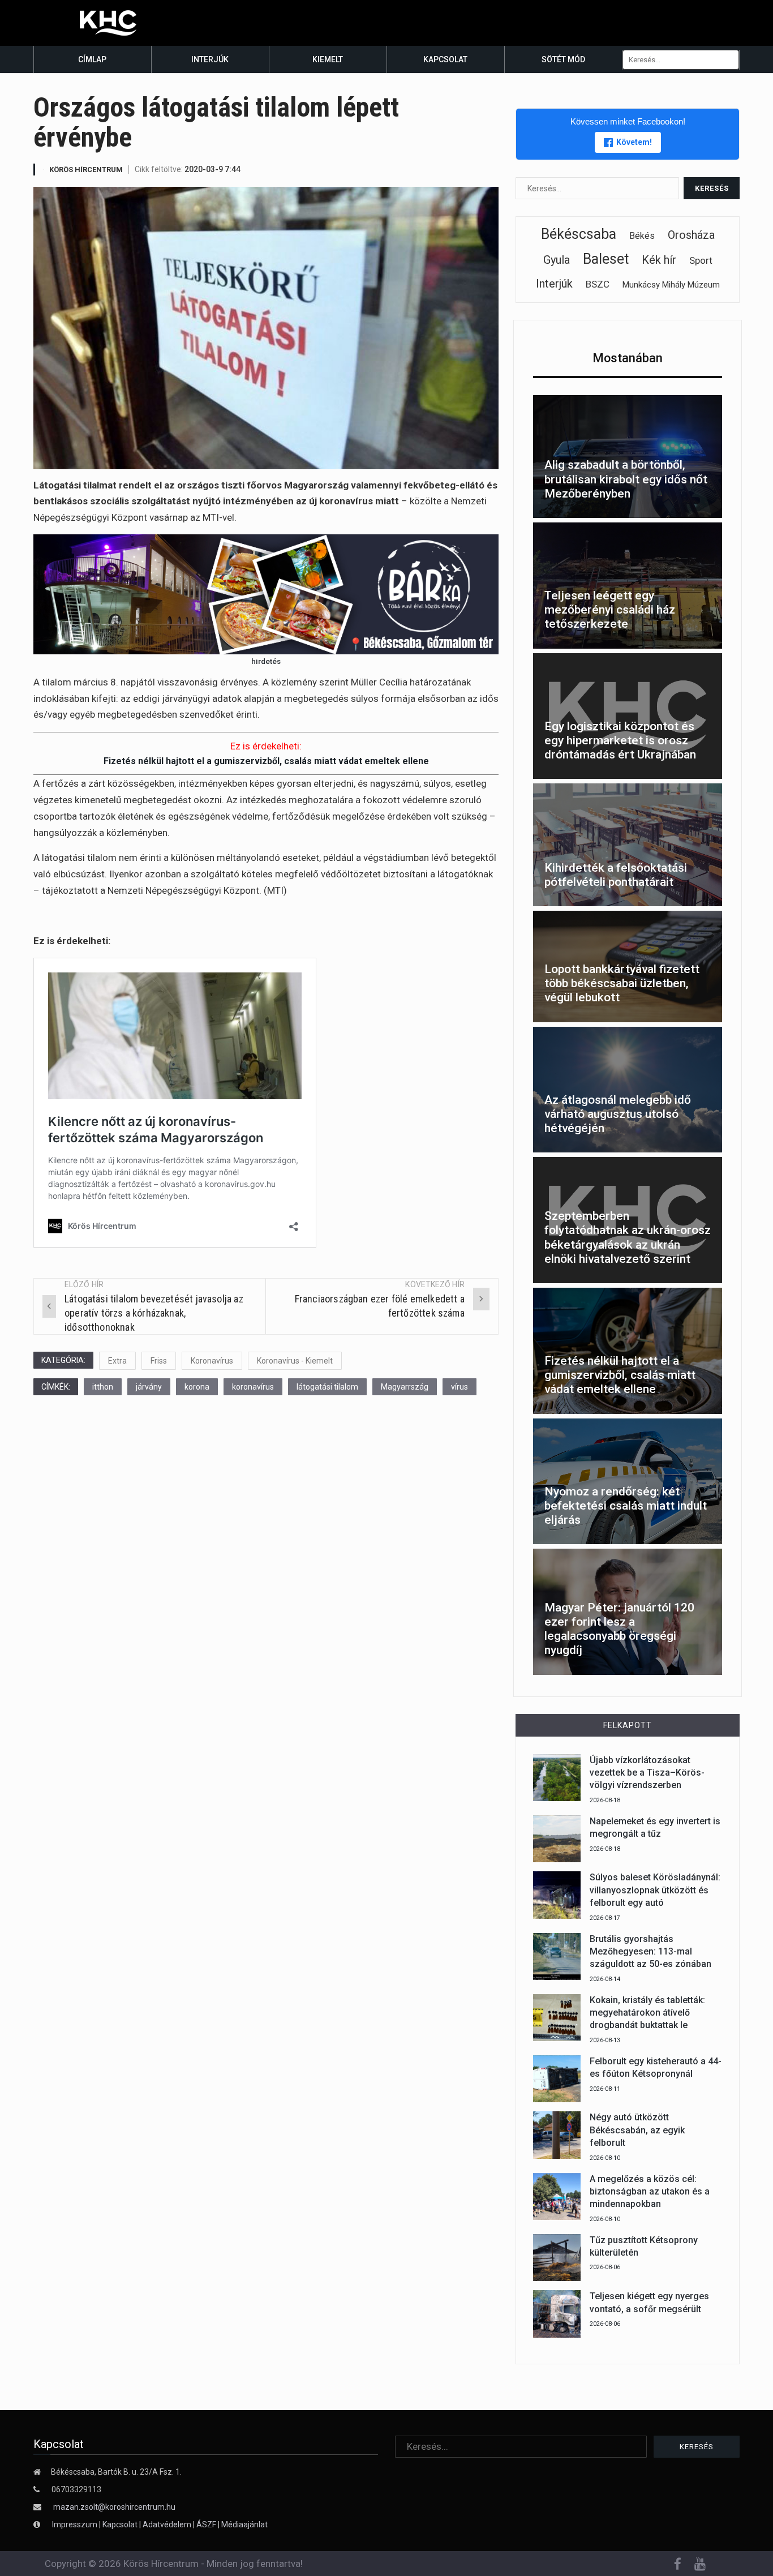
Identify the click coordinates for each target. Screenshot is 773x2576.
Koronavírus (212, 1361)
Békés (642, 236)
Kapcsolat (445, 59)
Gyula (557, 260)
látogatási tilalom (327, 1387)
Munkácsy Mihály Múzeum (671, 285)
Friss (159, 1361)
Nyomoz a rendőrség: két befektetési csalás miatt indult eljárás (626, 1506)
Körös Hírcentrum (86, 170)
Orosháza (691, 235)
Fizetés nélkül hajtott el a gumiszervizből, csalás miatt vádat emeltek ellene (266, 761)
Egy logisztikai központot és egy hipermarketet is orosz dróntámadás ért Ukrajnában (620, 740)
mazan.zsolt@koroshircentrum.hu (114, 2507)
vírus (459, 1387)
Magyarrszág (405, 1387)
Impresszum (76, 2524)
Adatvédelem (167, 2524)
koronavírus (253, 1387)
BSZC (598, 284)
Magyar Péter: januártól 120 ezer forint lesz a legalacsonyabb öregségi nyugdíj (619, 1629)
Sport (701, 260)
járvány (149, 1387)
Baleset (606, 259)
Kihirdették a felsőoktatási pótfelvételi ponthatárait (616, 875)
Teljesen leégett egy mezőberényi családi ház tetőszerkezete (610, 610)
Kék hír (659, 260)
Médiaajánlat (244, 2524)
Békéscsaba (579, 234)
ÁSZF (206, 2524)
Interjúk (210, 59)
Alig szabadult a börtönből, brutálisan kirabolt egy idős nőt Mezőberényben (626, 479)
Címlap (92, 59)
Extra (117, 1361)
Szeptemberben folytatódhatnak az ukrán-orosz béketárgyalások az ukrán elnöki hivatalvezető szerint (628, 1237)
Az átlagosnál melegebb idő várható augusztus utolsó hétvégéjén (618, 1114)
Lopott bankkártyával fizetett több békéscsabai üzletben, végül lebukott (622, 983)
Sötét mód (563, 59)
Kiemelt (328, 59)
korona (197, 1387)
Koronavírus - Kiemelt (295, 1361)
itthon (103, 1387)
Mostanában (628, 358)
